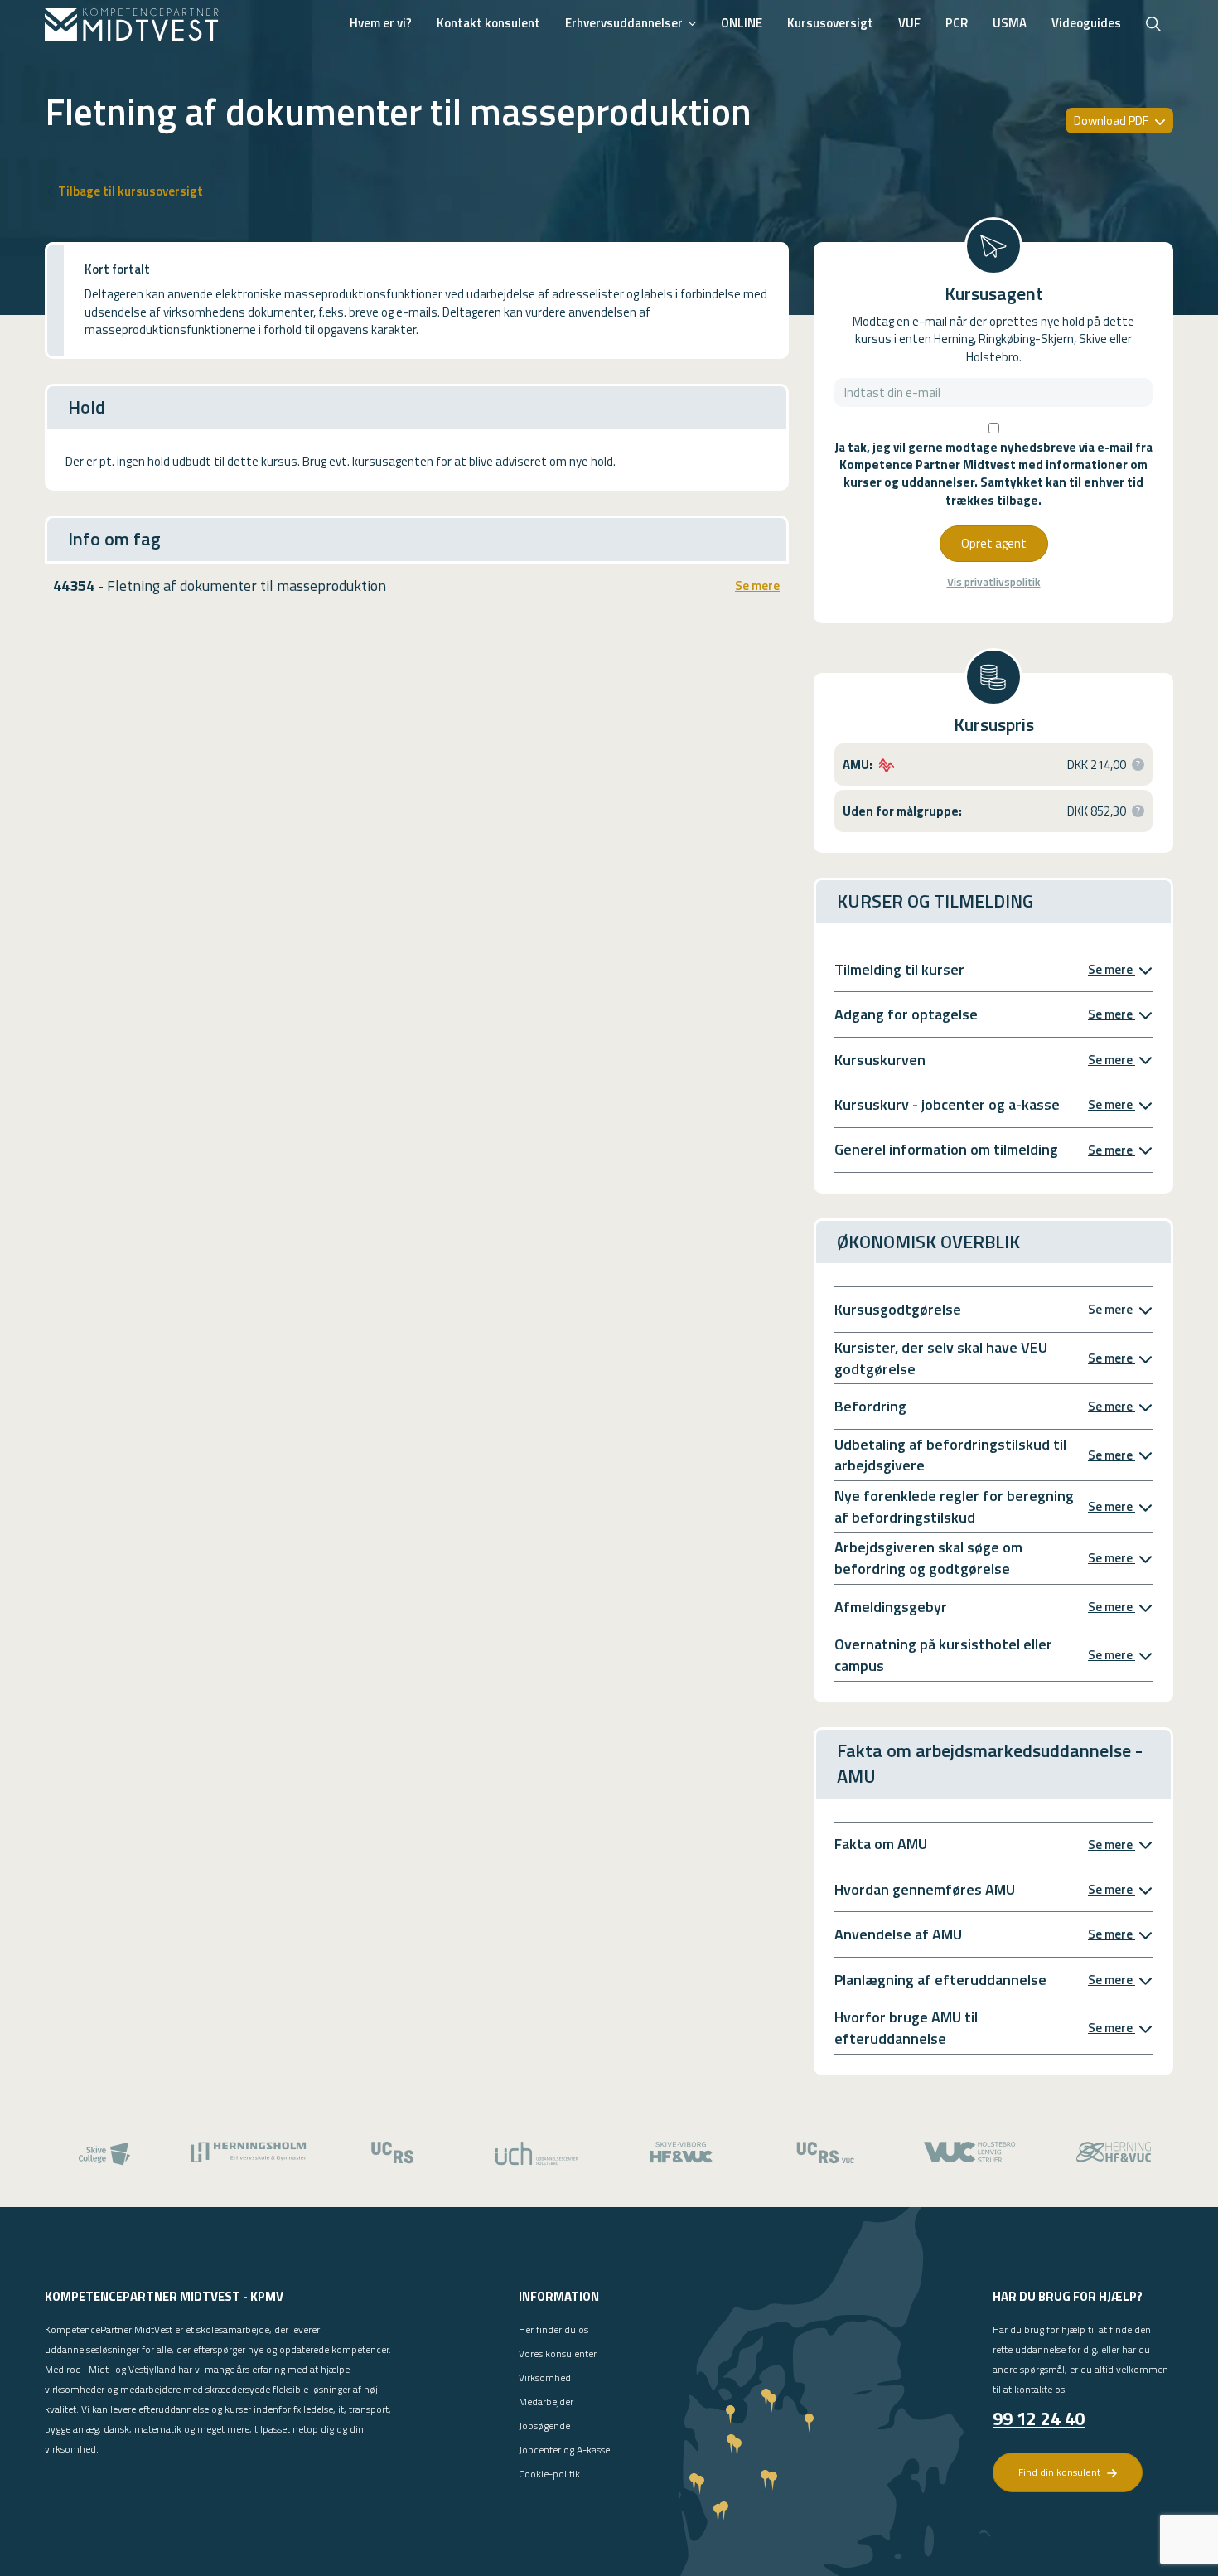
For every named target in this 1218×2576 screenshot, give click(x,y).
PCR (957, 23)
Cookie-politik (549, 2474)
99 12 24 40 (1039, 2419)
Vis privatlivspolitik (994, 582)
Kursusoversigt (830, 23)
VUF (909, 23)
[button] (1138, 765)
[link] (132, 25)
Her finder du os (553, 2329)
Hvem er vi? (381, 23)
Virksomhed (545, 2377)
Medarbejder (546, 2402)
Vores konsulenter (558, 2353)
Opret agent (994, 543)
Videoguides (1086, 23)
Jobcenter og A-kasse (564, 2450)
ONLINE (742, 23)
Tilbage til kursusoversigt (130, 191)
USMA (1010, 23)
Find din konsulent (1061, 2472)
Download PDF (1112, 121)
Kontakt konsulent (488, 23)
